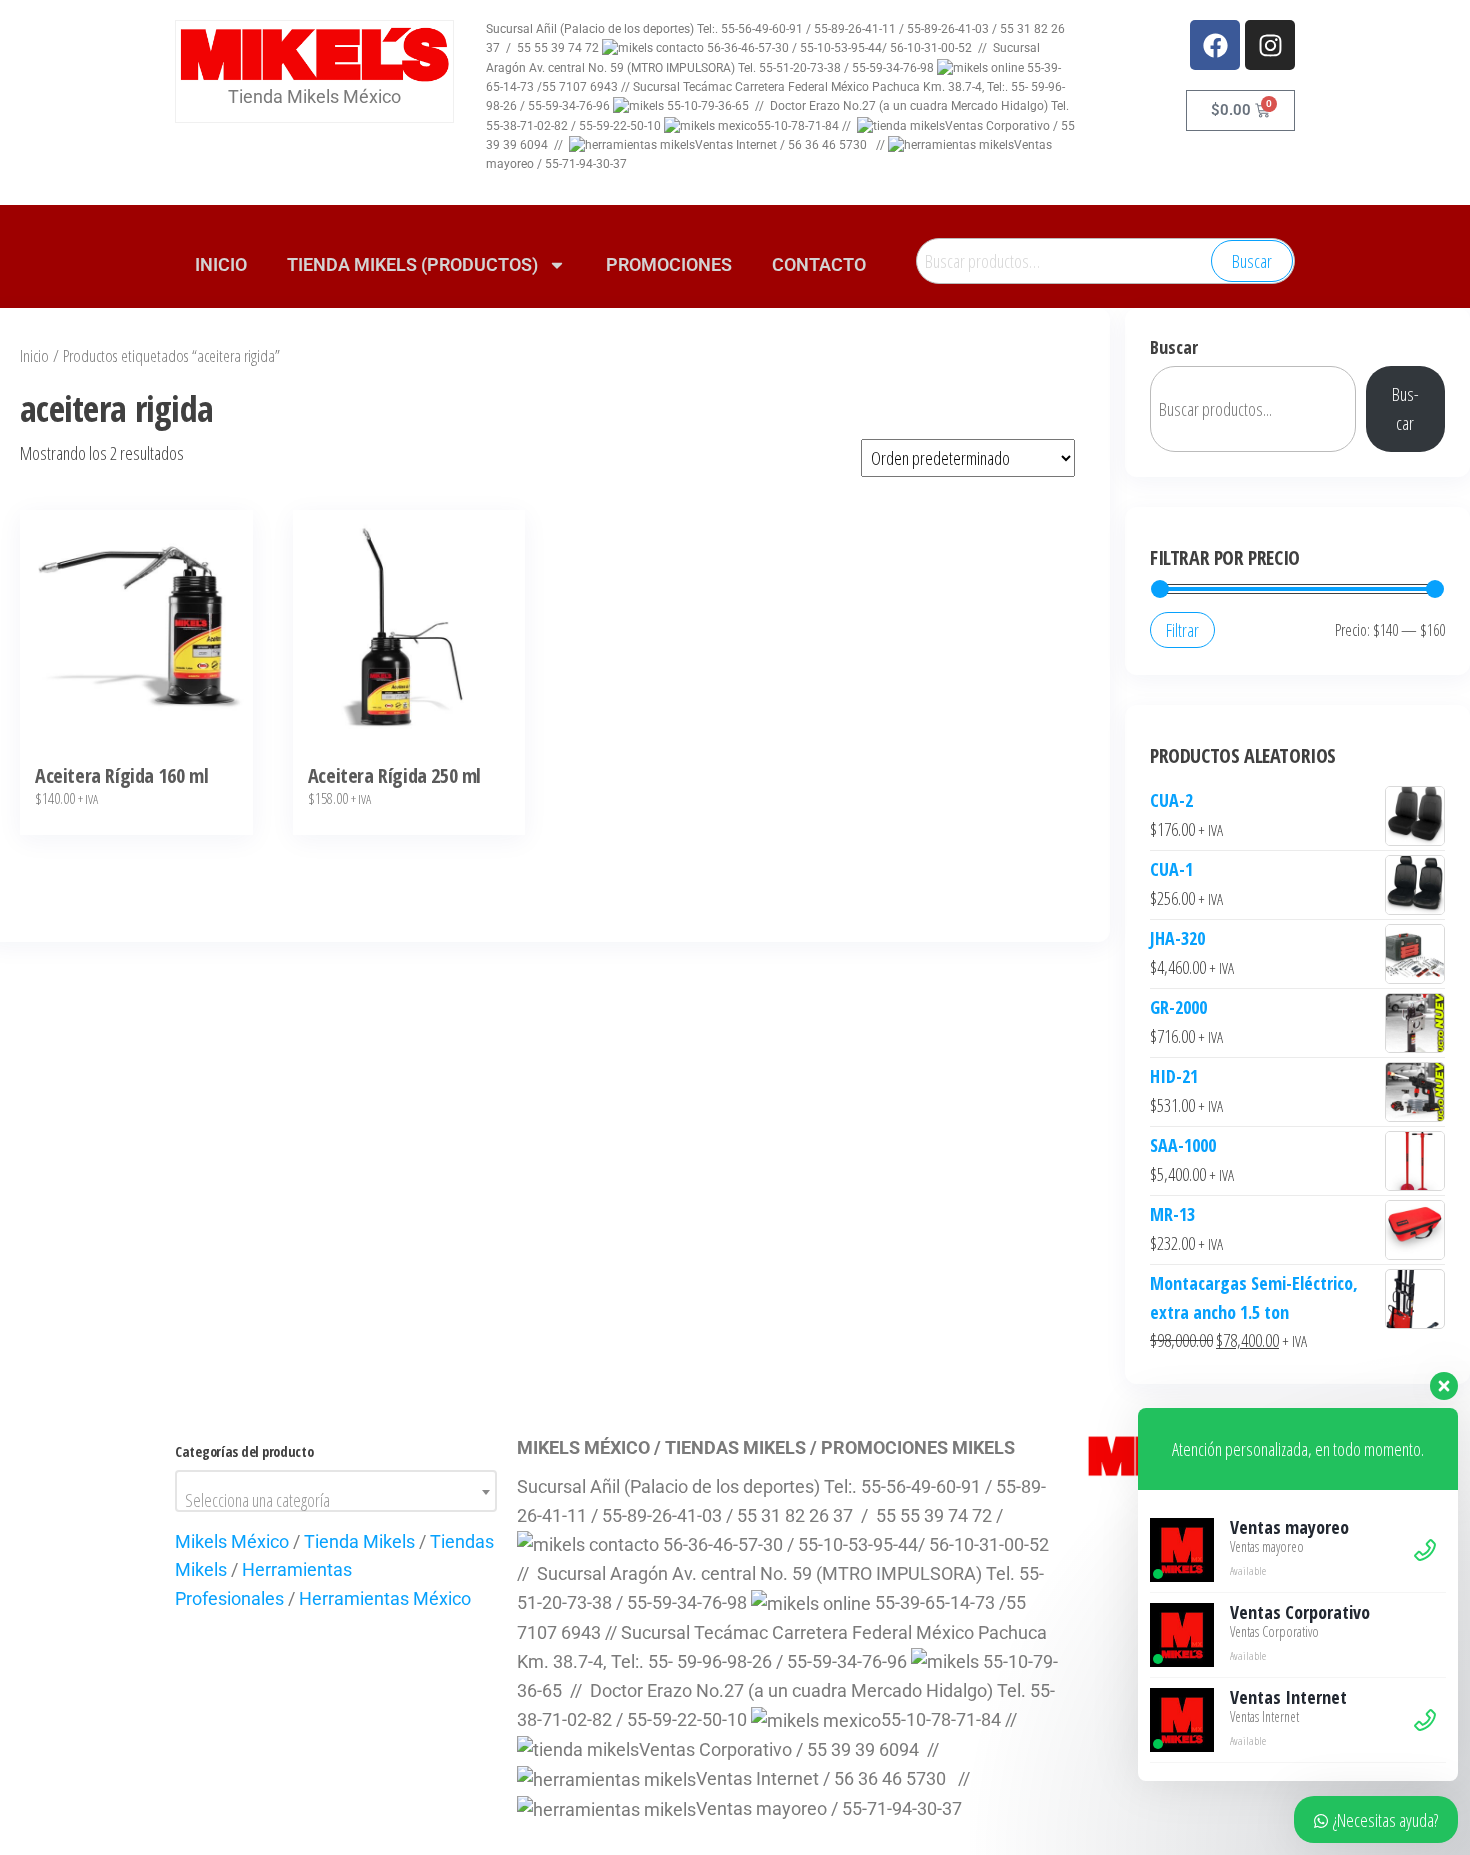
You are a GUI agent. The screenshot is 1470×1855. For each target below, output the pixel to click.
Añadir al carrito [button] (136, 639)
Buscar (1252, 261)
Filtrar (1182, 630)
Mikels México (232, 1541)
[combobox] (336, 1491)
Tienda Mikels (359, 1541)
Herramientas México (385, 1598)
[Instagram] (1270, 45)
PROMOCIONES (669, 264)
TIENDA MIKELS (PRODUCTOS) (412, 264)
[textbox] (336, 1500)
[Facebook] (1215, 45)
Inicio (34, 355)
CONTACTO (819, 264)
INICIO (221, 264)
